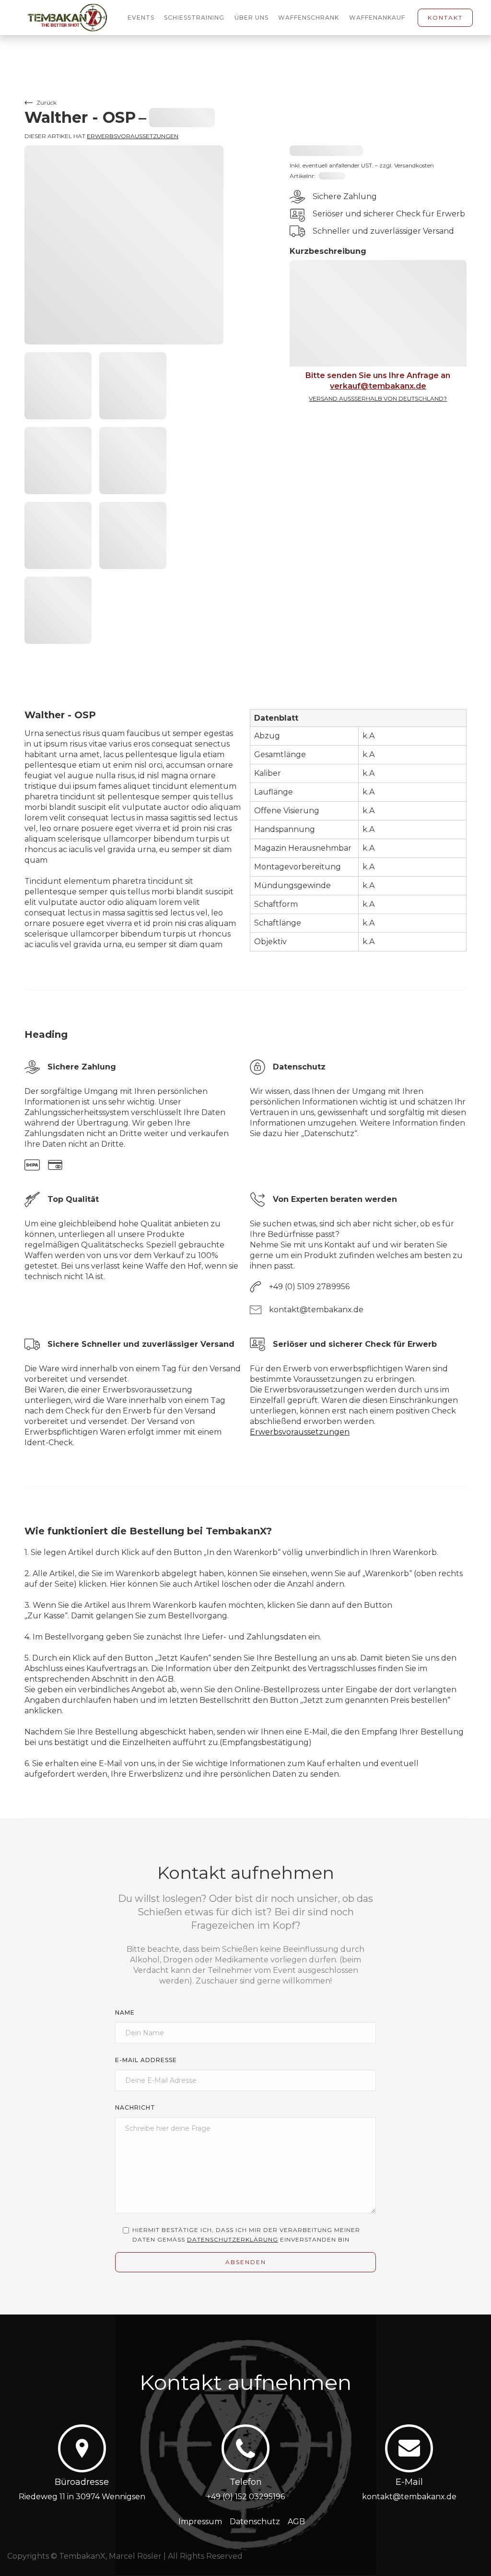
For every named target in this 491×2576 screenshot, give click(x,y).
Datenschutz (255, 2522)
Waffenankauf (377, 18)
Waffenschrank (309, 18)
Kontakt (445, 18)
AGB (296, 2522)
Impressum (200, 2522)
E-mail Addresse (146, 2060)
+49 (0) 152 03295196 (246, 2497)
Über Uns (251, 18)
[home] (73, 18)
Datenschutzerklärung (233, 2239)
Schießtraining (194, 18)
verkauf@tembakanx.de (378, 386)
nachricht (135, 2107)
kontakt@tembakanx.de (409, 2497)
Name (125, 2012)
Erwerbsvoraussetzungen (133, 136)
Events (141, 18)
